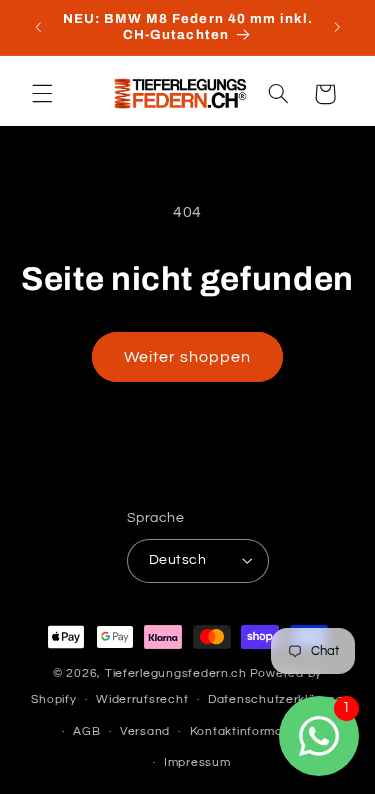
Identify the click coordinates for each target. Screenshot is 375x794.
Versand (145, 731)
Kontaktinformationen (256, 731)
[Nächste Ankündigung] (337, 27)
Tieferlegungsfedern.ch (176, 673)
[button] (42, 94)
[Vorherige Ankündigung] (38, 27)
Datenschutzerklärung (276, 699)
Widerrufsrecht (142, 699)
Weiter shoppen (188, 357)
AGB (86, 731)
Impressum (197, 762)
